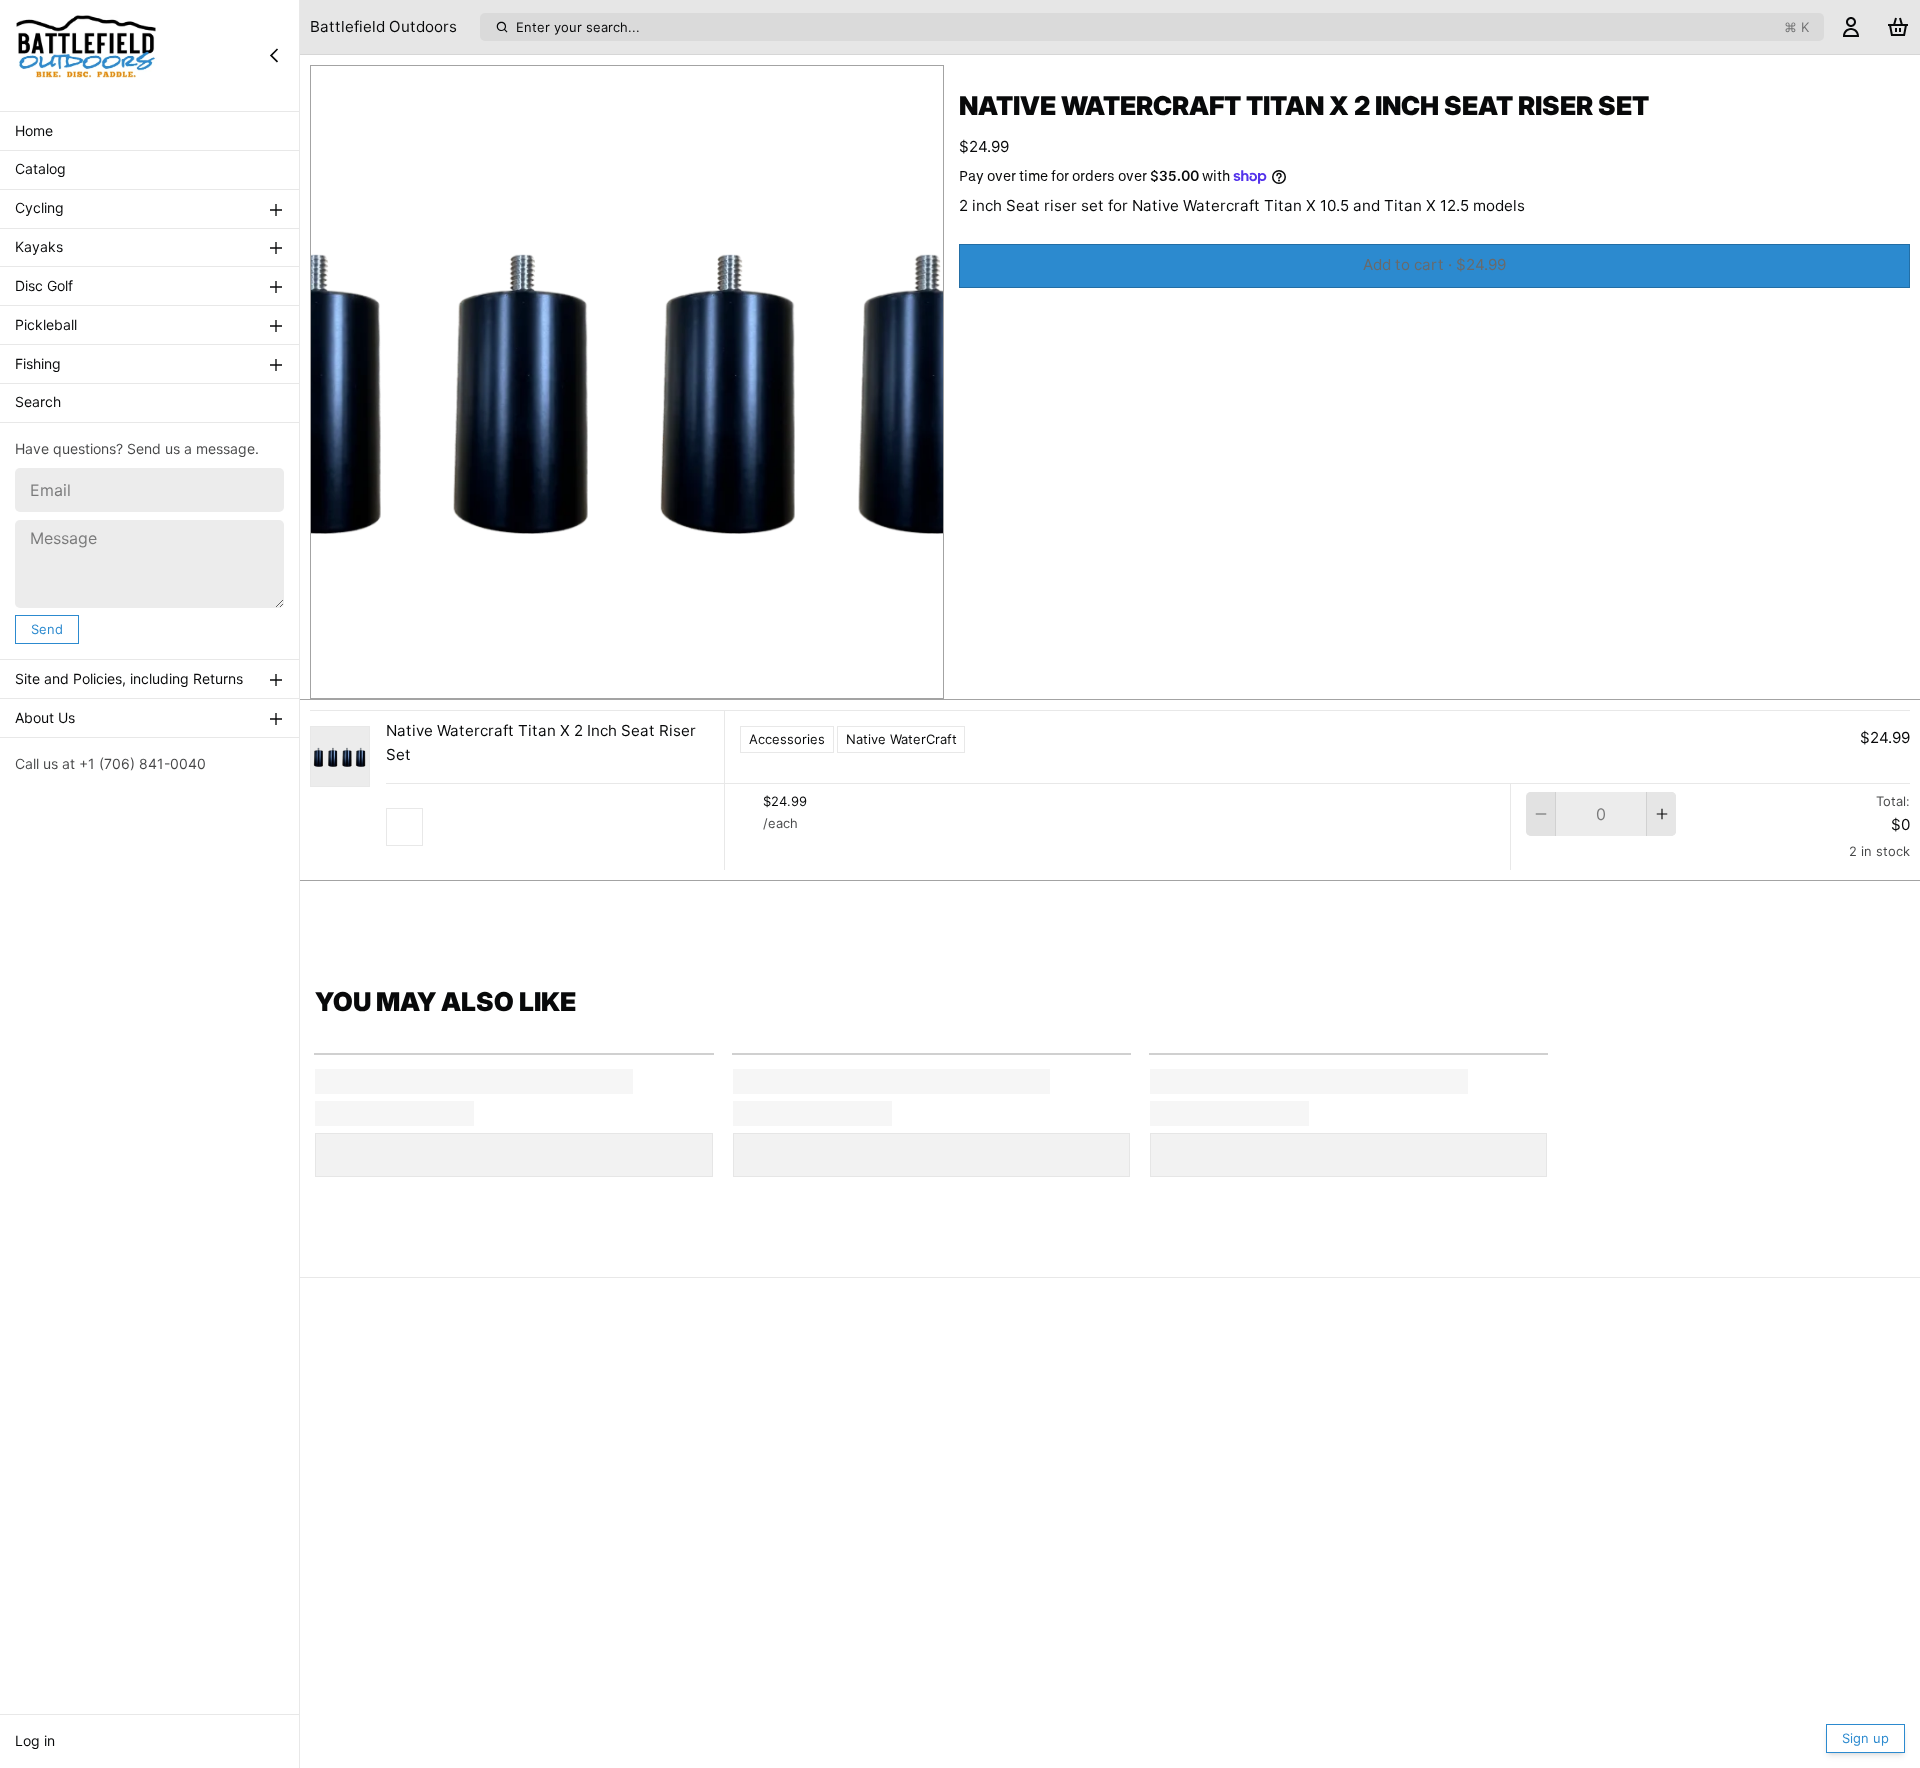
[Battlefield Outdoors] (86, 55)
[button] (1434, 266)
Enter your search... (1162, 27)
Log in (35, 1740)
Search (38, 402)
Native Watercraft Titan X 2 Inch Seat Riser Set (541, 743)
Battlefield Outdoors (383, 26)
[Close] (274, 55)
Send (47, 629)
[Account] (1851, 27)
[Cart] (1898, 27)
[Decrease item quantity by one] (1540, 814)
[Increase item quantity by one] (1661, 814)
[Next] (671, 678)
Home (34, 130)
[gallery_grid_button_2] (650, 678)
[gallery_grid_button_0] (612, 678)
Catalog (40, 169)
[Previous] (583, 678)
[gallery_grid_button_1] (635, 678)
